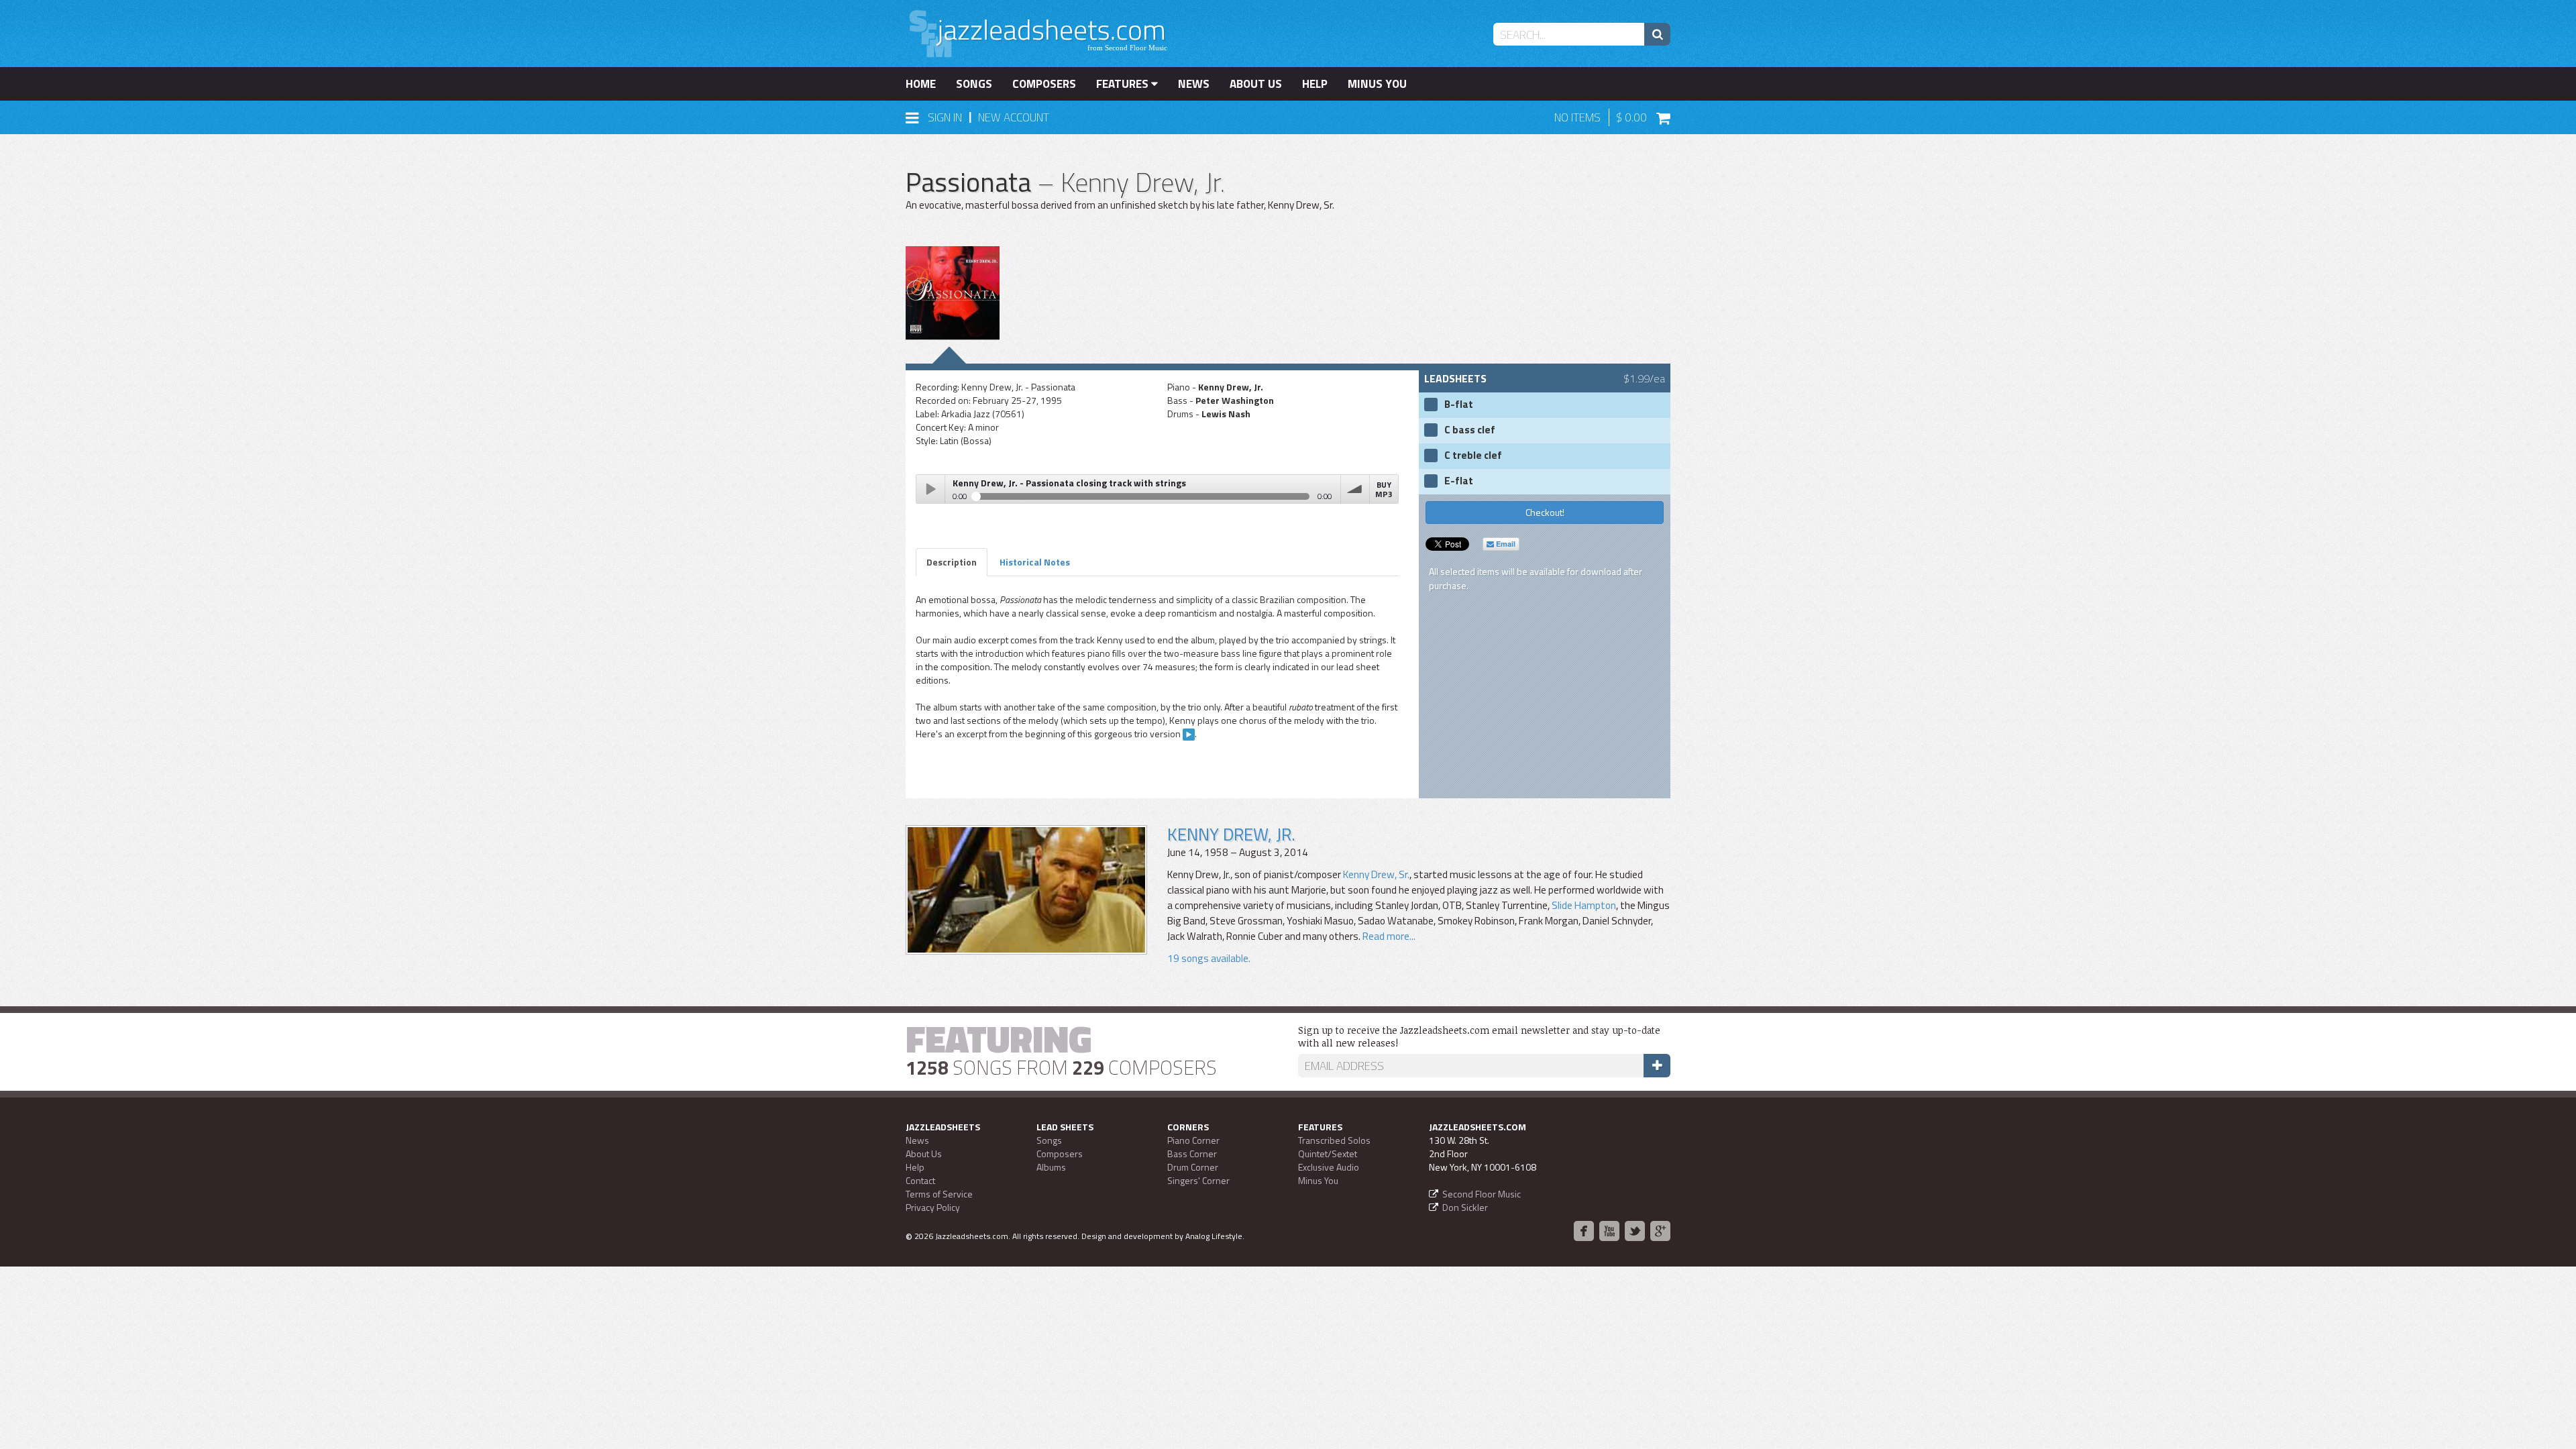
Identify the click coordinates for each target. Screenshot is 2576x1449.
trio (1189, 735)
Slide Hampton (1584, 905)
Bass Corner (1192, 1153)
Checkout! (1545, 512)
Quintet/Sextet (1328, 1153)
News (1194, 84)
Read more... (1388, 936)
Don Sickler (1465, 1207)
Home (921, 84)
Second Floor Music (1482, 1194)
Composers (1044, 84)
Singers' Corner (1198, 1180)
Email (1505, 544)
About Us (1256, 84)
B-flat (1459, 405)
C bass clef (1470, 430)
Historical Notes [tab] (1035, 562)
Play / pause (930, 489)
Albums (1051, 1167)
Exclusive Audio (1329, 1167)
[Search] (1657, 34)
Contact (920, 1180)
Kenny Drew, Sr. (1376, 874)
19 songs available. (1209, 958)
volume (1355, 489)
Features (1124, 84)
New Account (1014, 117)
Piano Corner (1193, 1140)
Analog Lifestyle (1214, 1236)
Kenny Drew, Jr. (1231, 834)
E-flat (1459, 481)
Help (1315, 84)
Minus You (1377, 84)
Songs (974, 84)
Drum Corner (1193, 1167)
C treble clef (1473, 455)
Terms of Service (939, 1194)
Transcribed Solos (1334, 1140)
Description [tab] (952, 562)
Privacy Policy (933, 1207)
